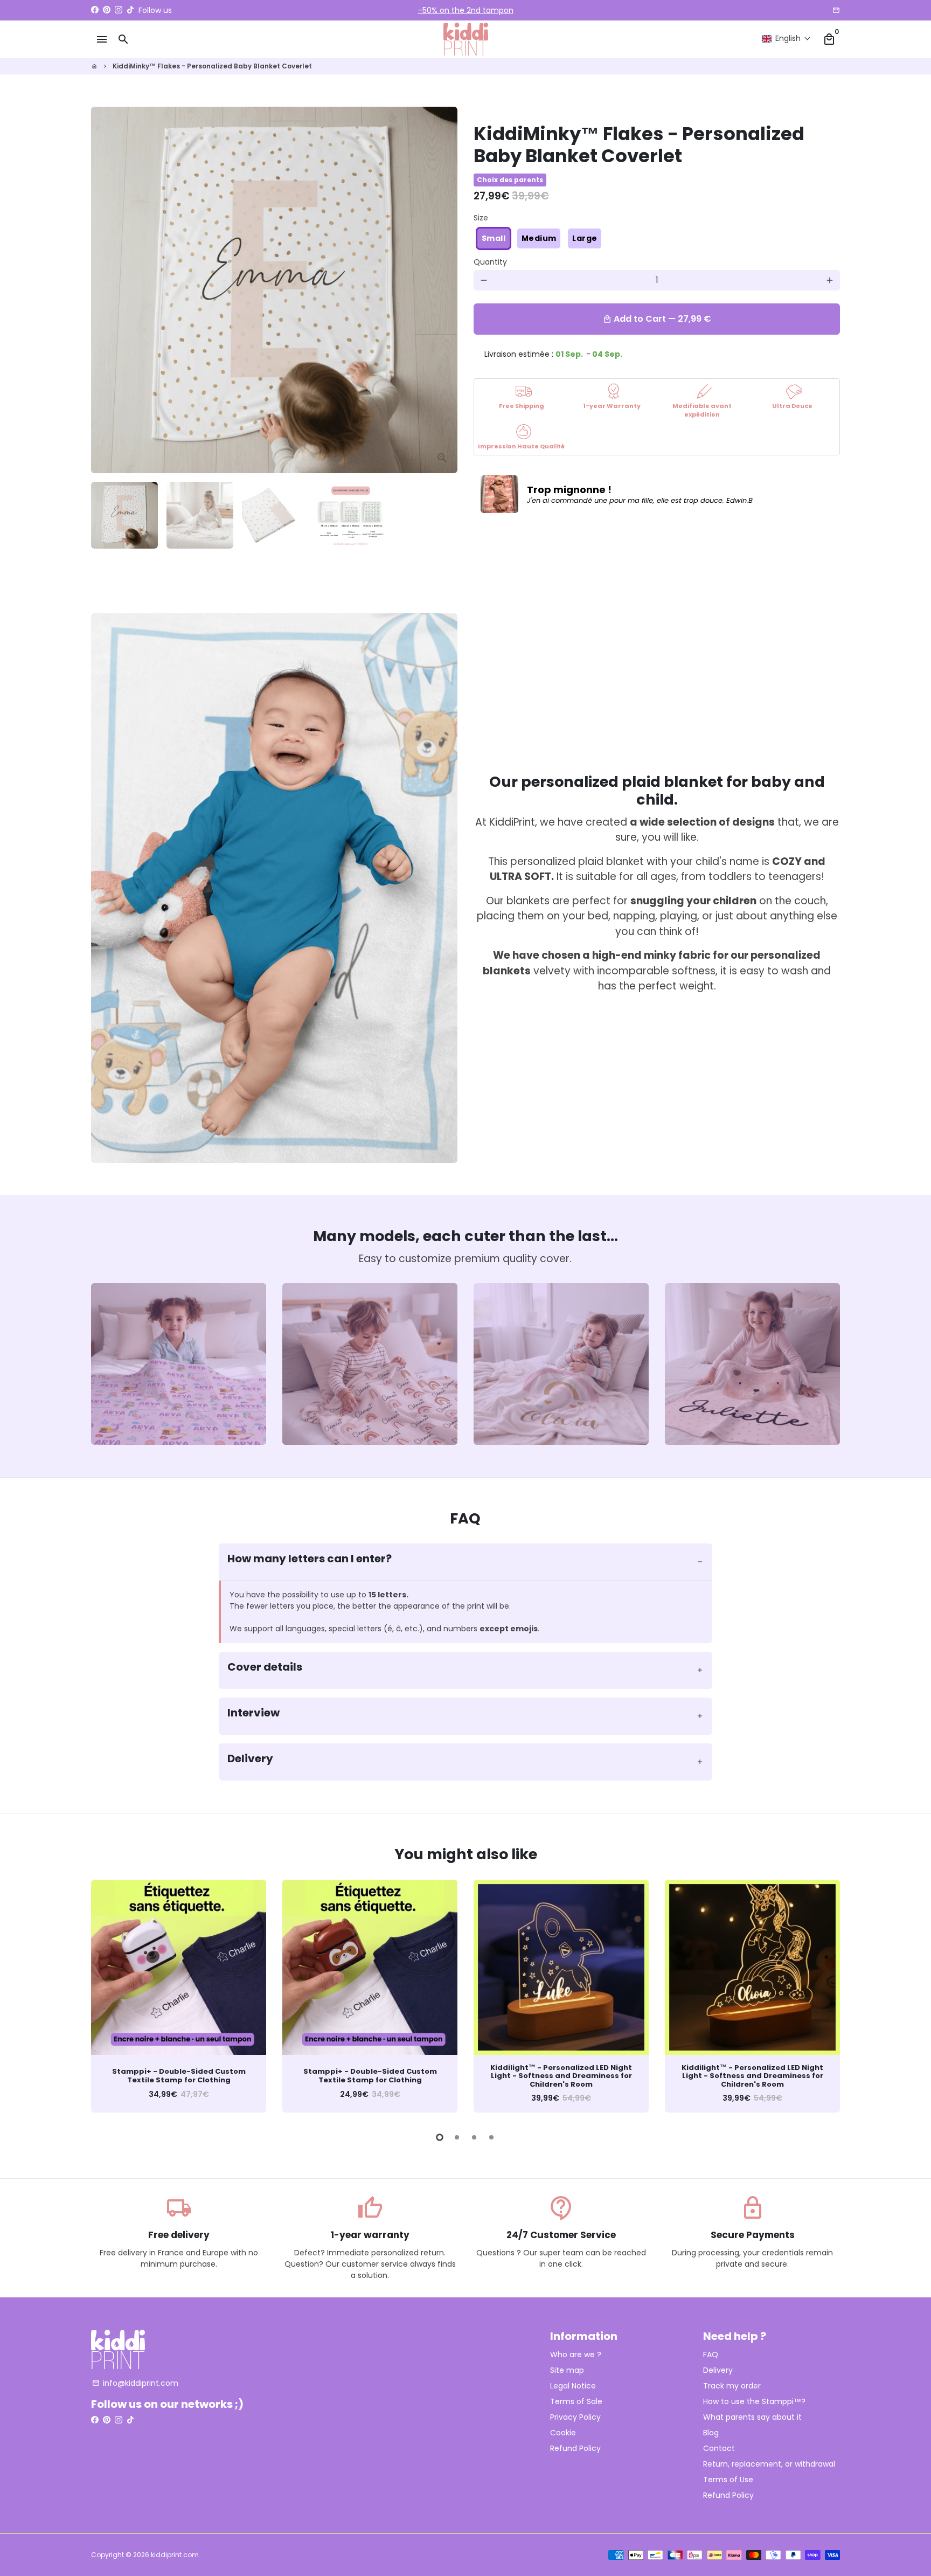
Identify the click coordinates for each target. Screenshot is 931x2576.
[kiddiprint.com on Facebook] (95, 10)
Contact (719, 2448)
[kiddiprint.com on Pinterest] (107, 10)
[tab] (466, 1562)
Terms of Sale (576, 2401)
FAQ (711, 2355)
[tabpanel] (179, 1996)
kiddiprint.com (175, 2555)
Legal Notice (573, 2386)
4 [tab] (491, 2137)
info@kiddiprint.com (135, 2383)
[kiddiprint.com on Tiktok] (130, 10)
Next (443, 290)
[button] (786, 39)
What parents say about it (752, 2417)
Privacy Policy (575, 2417)
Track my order (732, 2386)
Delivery (718, 2370)
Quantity (490, 262)
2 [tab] (457, 2137)
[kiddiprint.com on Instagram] (119, 10)
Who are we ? (576, 2355)
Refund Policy (575, 2448)
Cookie (563, 2433)
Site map (567, 2370)
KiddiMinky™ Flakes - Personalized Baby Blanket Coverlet (212, 66)
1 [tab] (440, 2137)
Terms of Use (728, 2480)
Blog (711, 2433)
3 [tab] (474, 2137)
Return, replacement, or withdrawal (769, 2464)
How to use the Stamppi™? (754, 2401)
